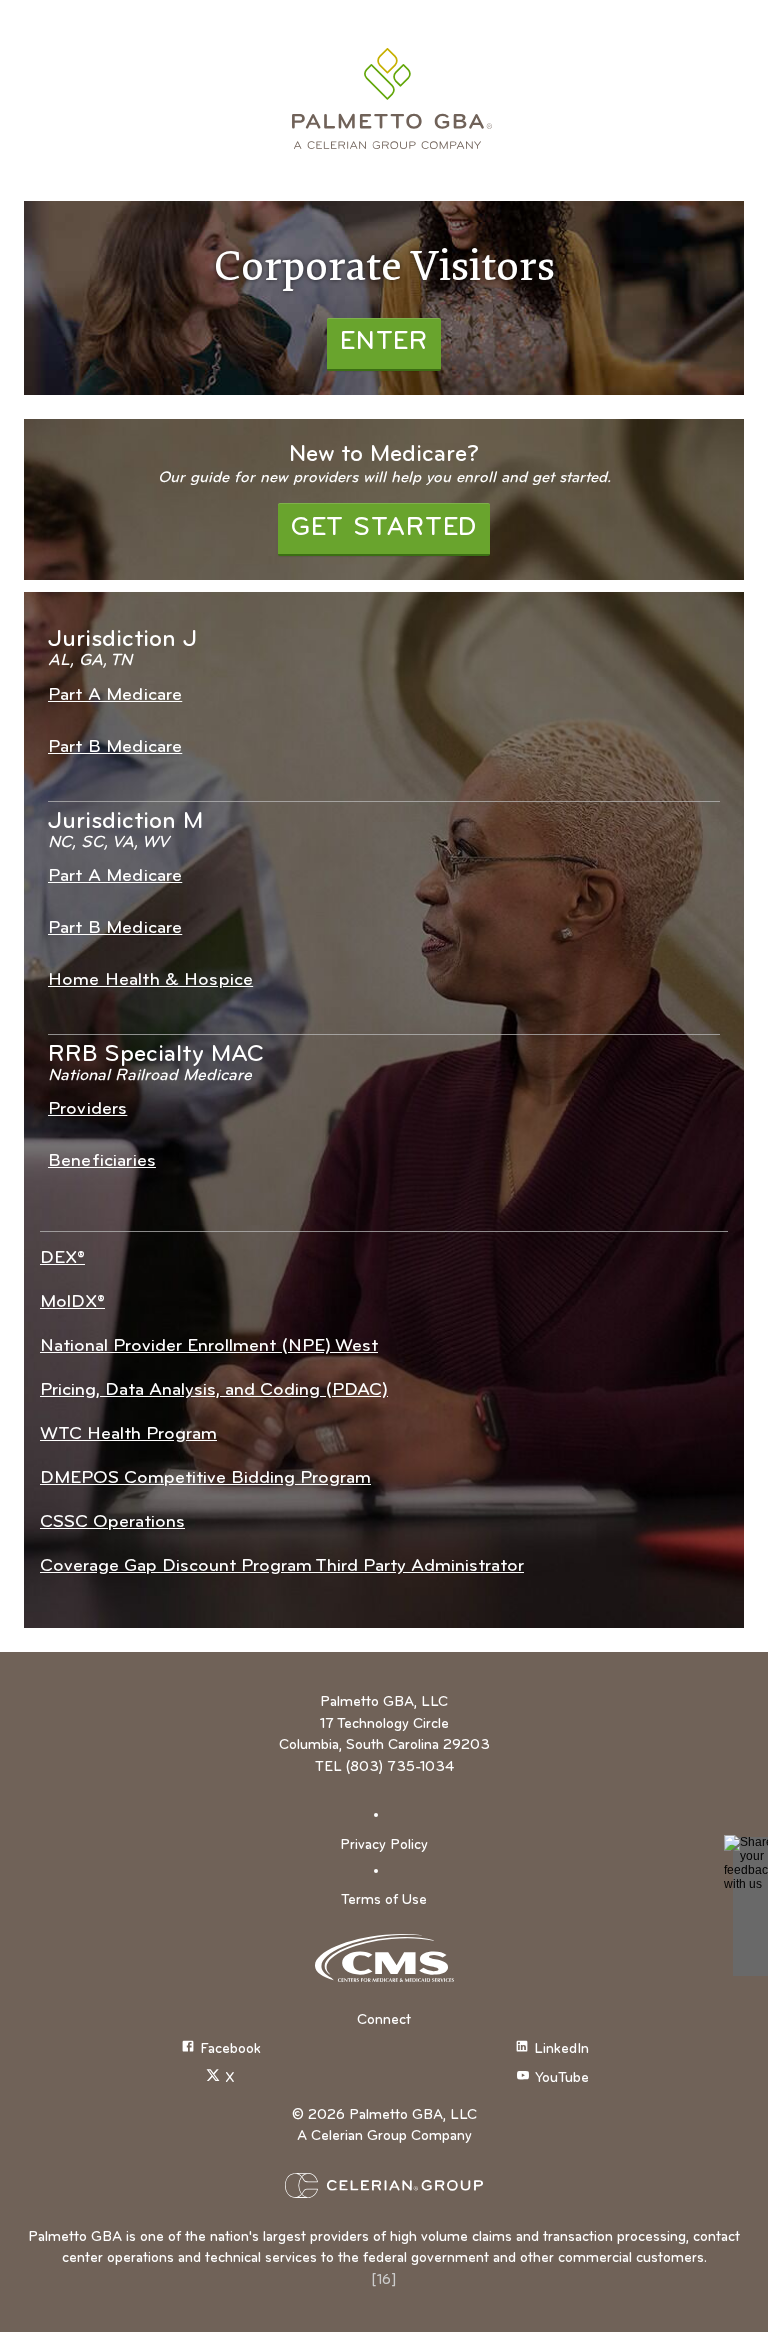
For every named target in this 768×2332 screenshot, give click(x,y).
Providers (87, 1109)
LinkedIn (561, 2050)
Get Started (384, 528)
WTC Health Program (128, 1434)
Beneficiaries (102, 1161)
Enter (384, 342)
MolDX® (72, 1302)
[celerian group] (384, 2185)
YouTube (562, 2079)
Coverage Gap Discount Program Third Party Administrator (282, 1566)
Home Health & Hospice (150, 980)
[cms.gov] (384, 1958)
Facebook (230, 2050)
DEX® (62, 1258)
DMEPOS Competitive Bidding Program (205, 1478)
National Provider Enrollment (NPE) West (209, 1346)
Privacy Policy (384, 1845)
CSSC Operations (112, 1522)
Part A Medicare (115, 695)
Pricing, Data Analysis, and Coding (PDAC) (214, 1390)
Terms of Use (384, 1900)
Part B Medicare (115, 747)
